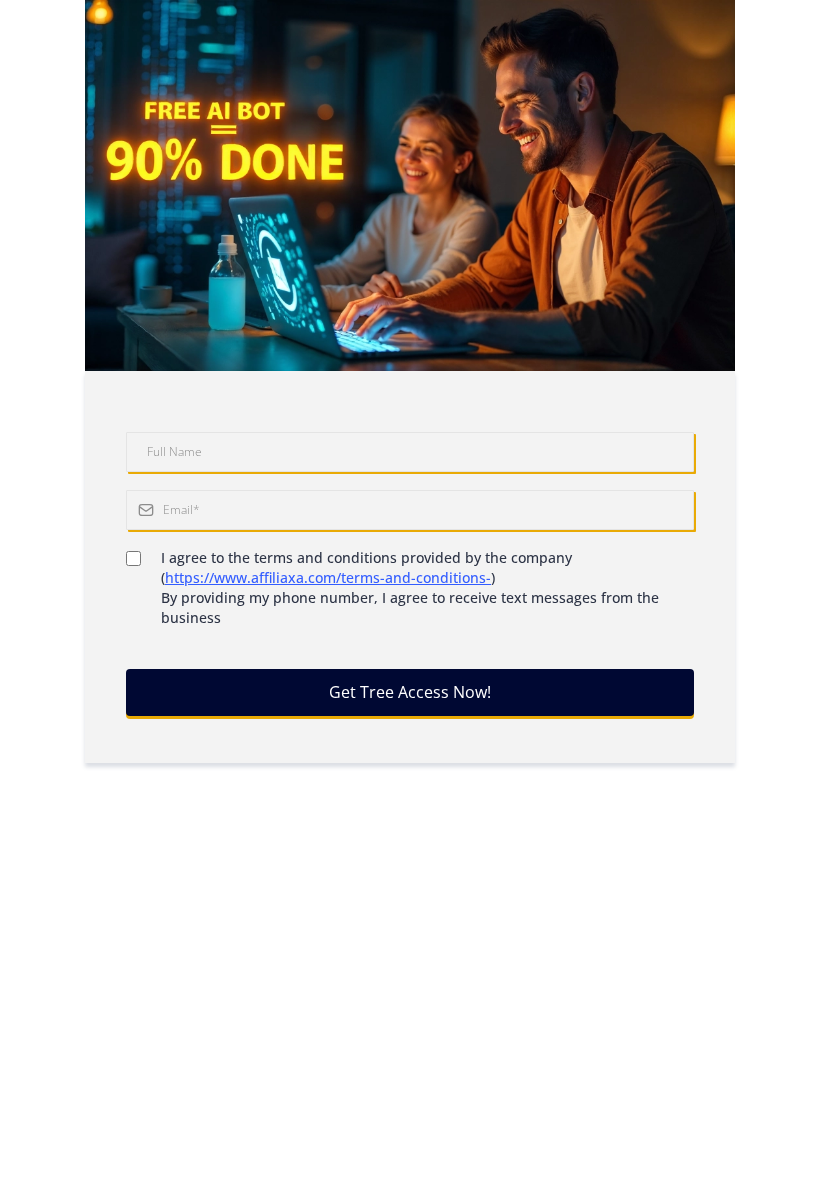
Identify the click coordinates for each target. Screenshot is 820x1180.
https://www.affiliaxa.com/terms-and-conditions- (328, 577)
